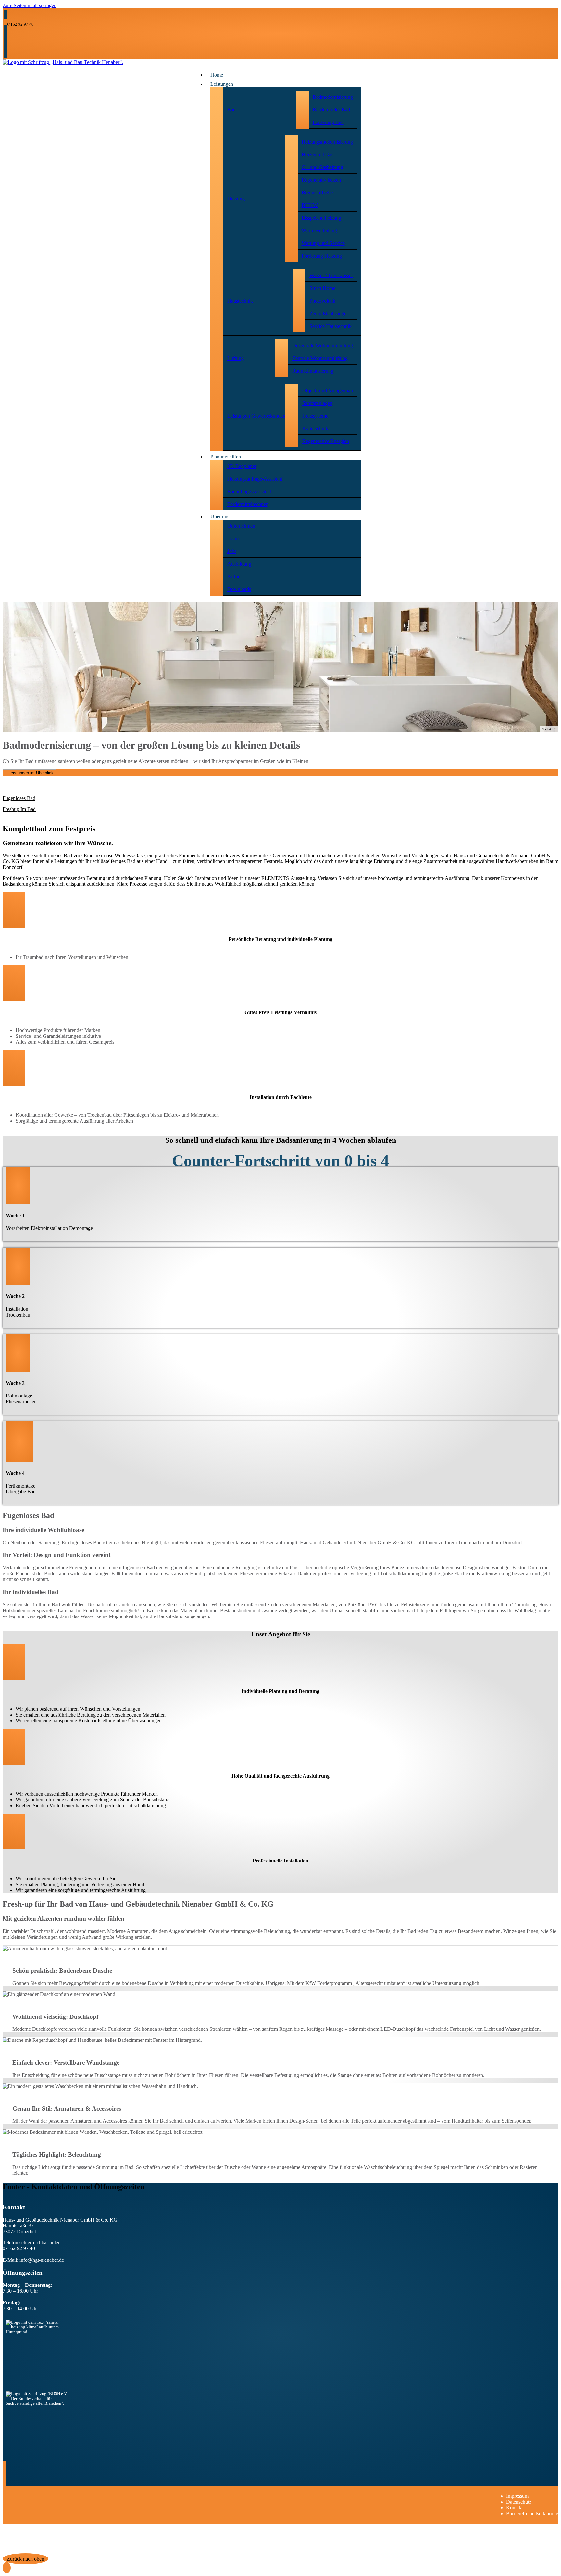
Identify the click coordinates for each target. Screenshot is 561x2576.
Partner (235, 577)
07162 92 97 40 (20, 24)
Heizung (236, 199)
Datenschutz (519, 2502)
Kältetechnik (315, 428)
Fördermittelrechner (247, 504)
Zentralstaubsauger (329, 313)
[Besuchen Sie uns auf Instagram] (6, 47)
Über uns (220, 516)
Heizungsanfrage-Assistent (255, 479)
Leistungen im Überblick (31, 773)
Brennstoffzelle (317, 193)
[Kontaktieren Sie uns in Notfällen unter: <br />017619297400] (6, 53)
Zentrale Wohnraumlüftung (320, 358)
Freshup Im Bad (19, 809)
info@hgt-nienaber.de (42, 2260)
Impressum (517, 2496)
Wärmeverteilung (319, 231)
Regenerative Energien (326, 441)
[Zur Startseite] (63, 62)
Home (217, 75)
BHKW (310, 205)
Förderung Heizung (322, 256)
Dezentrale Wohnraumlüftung (323, 346)
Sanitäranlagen (317, 403)
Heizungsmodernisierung (327, 142)
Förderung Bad (328, 122)
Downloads (239, 589)
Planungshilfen (226, 457)
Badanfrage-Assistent (249, 491)
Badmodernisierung (333, 97)
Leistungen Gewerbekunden (256, 416)
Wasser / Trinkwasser (331, 275)
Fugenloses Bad (19, 798)
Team (233, 539)
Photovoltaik (322, 301)
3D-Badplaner (242, 466)
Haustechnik (240, 301)
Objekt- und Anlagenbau (328, 390)
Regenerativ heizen (321, 180)
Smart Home (322, 288)
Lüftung (236, 358)
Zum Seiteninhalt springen (30, 5)
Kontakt (514, 2508)
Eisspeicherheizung (321, 218)
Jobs (232, 551)
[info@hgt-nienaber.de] (6, 30)
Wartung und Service (323, 243)
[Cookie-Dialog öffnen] (7, 2568)
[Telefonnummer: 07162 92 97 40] (6, 14)
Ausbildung (239, 564)
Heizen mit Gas (318, 155)
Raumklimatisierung (313, 371)
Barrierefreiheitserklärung (532, 2513)
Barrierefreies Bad (331, 110)
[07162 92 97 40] (6, 36)
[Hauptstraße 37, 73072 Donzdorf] (6, 41)
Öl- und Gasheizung (322, 167)
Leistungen (222, 84)
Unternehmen (241, 526)
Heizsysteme (315, 416)
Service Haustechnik (330, 326)
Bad (231, 110)
